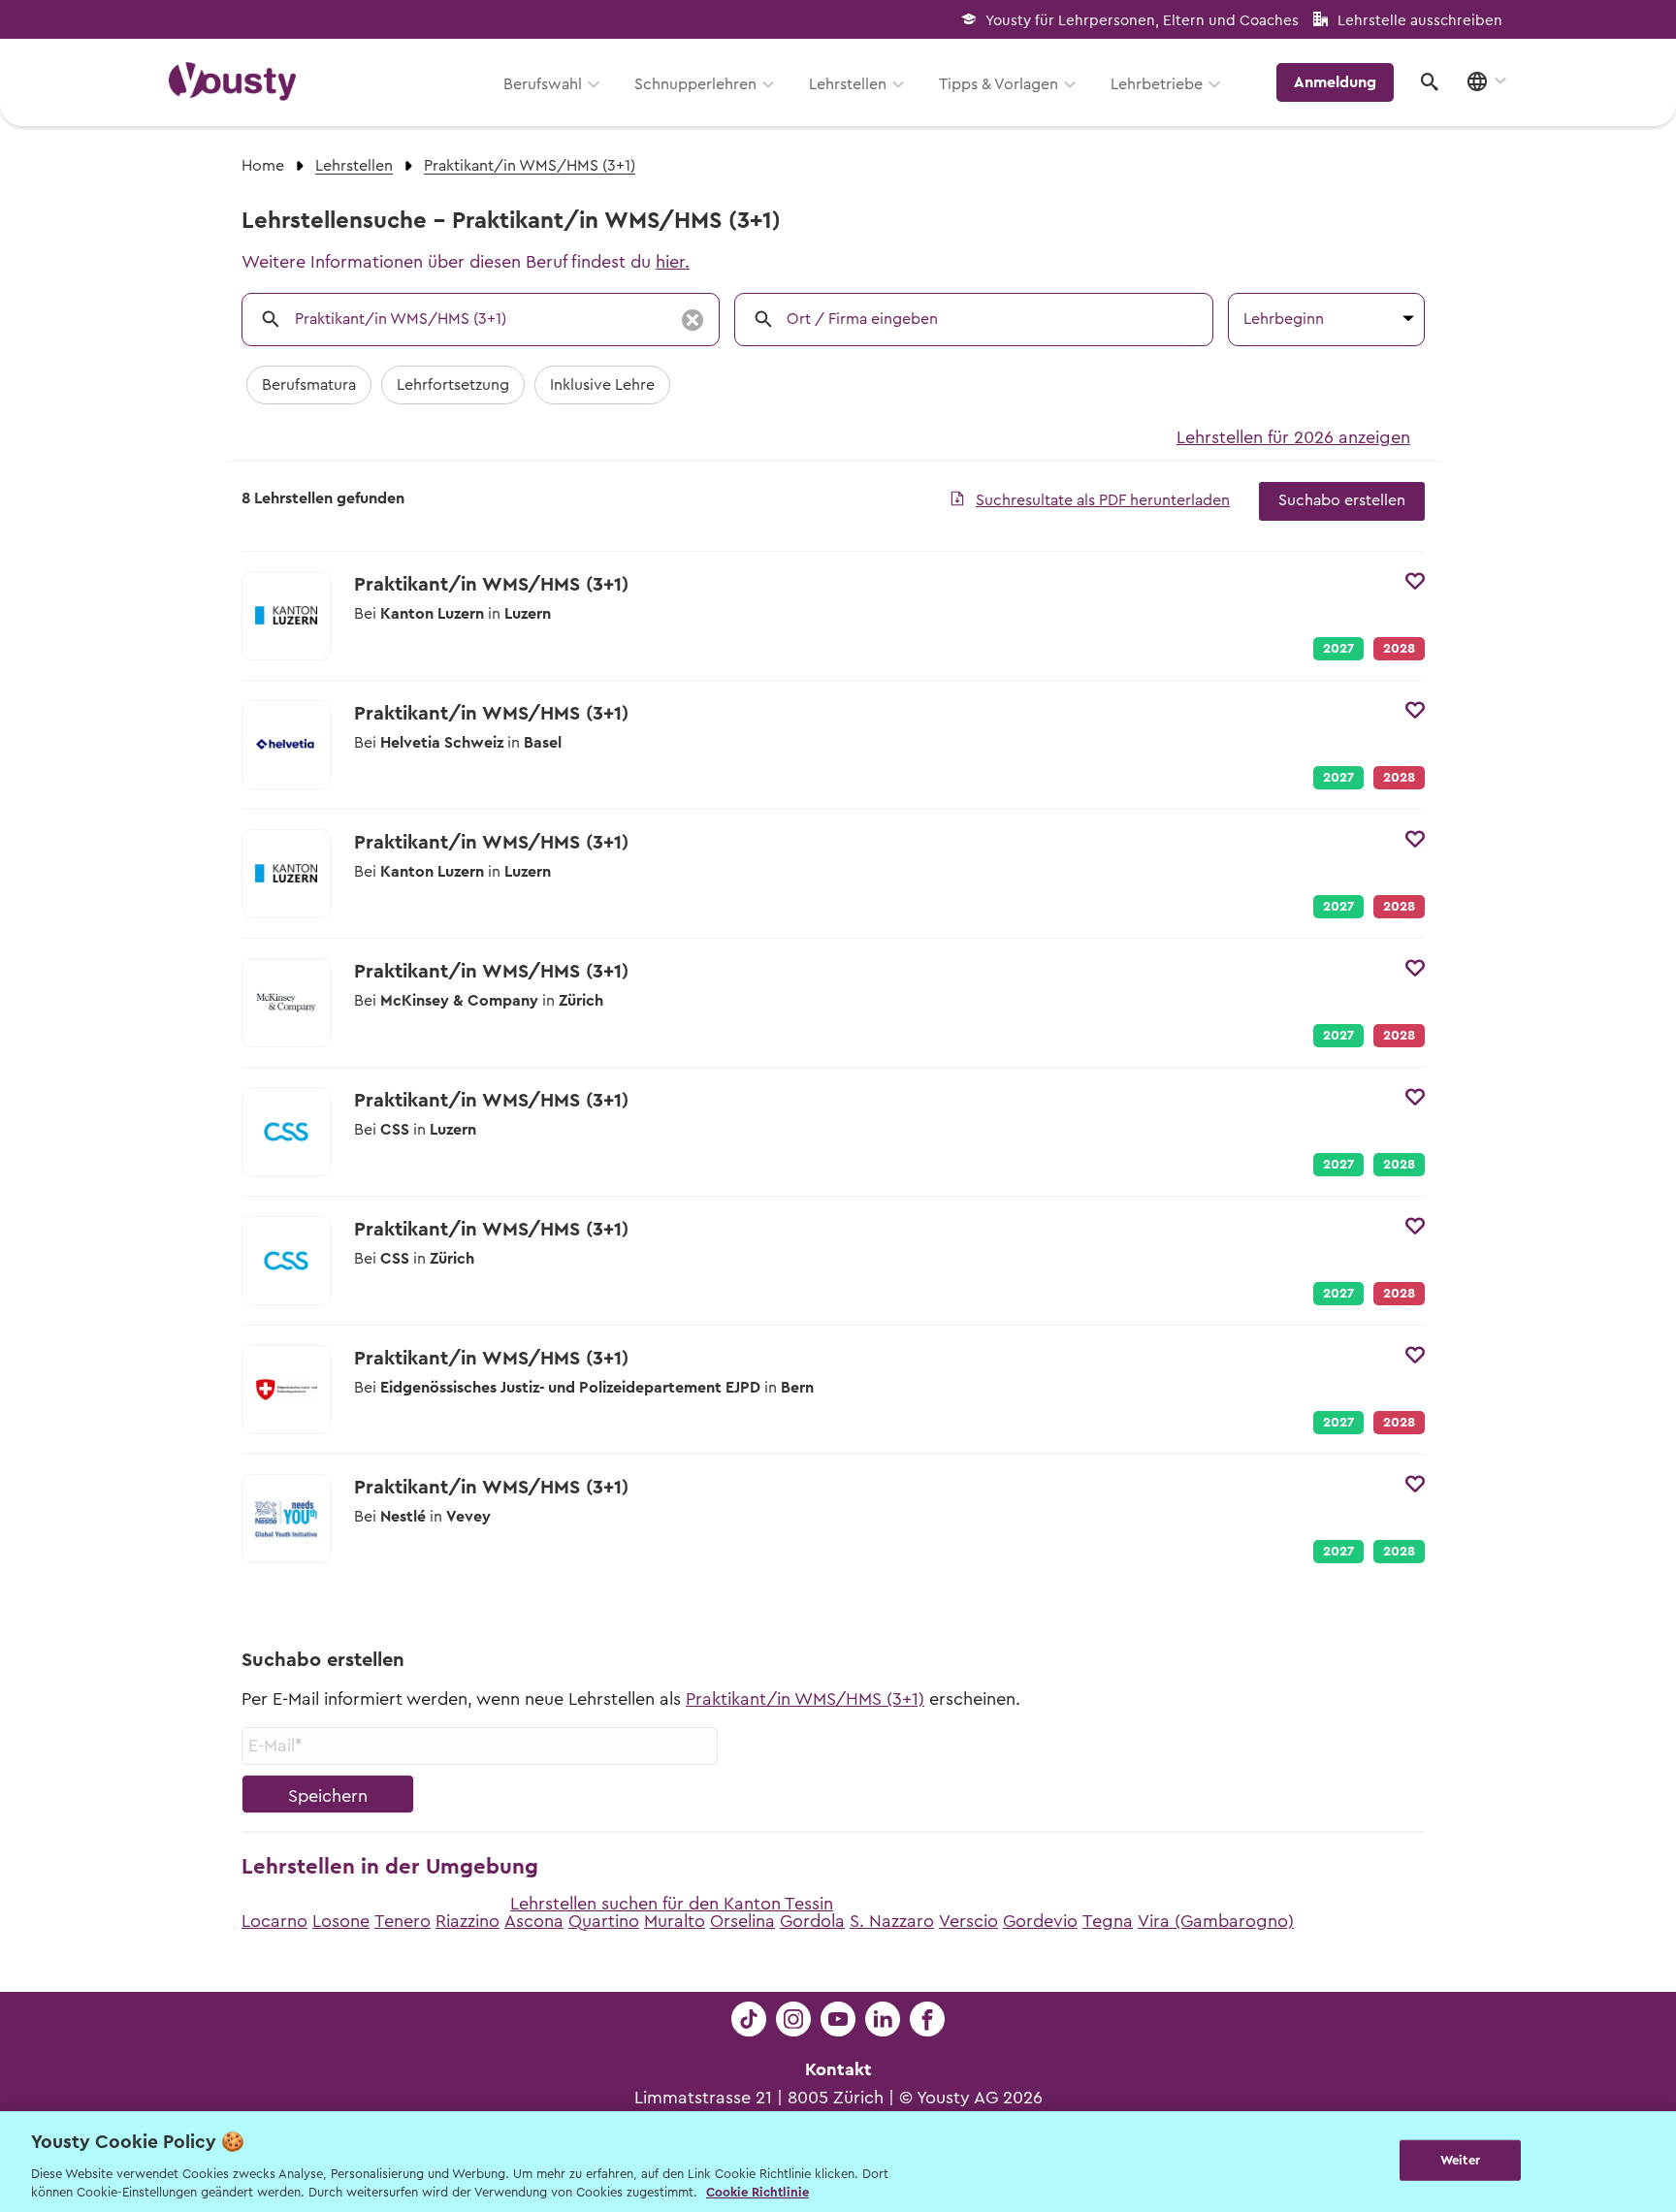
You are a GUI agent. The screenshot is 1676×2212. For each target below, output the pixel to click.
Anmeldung (1335, 82)
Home (263, 166)
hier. (673, 262)
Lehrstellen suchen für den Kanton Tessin (672, 1904)
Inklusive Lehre (602, 385)
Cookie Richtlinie (757, 2192)
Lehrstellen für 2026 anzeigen (1293, 437)
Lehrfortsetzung (453, 385)
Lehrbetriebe (1157, 84)
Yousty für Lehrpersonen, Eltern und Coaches (1142, 21)
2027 (1338, 649)
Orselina (742, 1921)
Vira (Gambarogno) (1216, 1921)
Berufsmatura (309, 385)
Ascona (534, 1921)
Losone (341, 1921)
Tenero (403, 1921)
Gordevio (1040, 1921)
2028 (1399, 1165)
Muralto (675, 1921)
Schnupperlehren (695, 84)
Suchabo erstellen (1342, 500)
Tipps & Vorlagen (999, 84)
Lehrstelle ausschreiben (1420, 21)
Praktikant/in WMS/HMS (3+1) (805, 1699)
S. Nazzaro (892, 1921)
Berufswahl (543, 84)
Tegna (1108, 1921)
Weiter (1460, 2160)
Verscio (968, 1921)
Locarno (274, 1921)
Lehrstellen (848, 84)
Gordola (812, 1921)
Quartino (604, 1921)
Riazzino (467, 1921)
